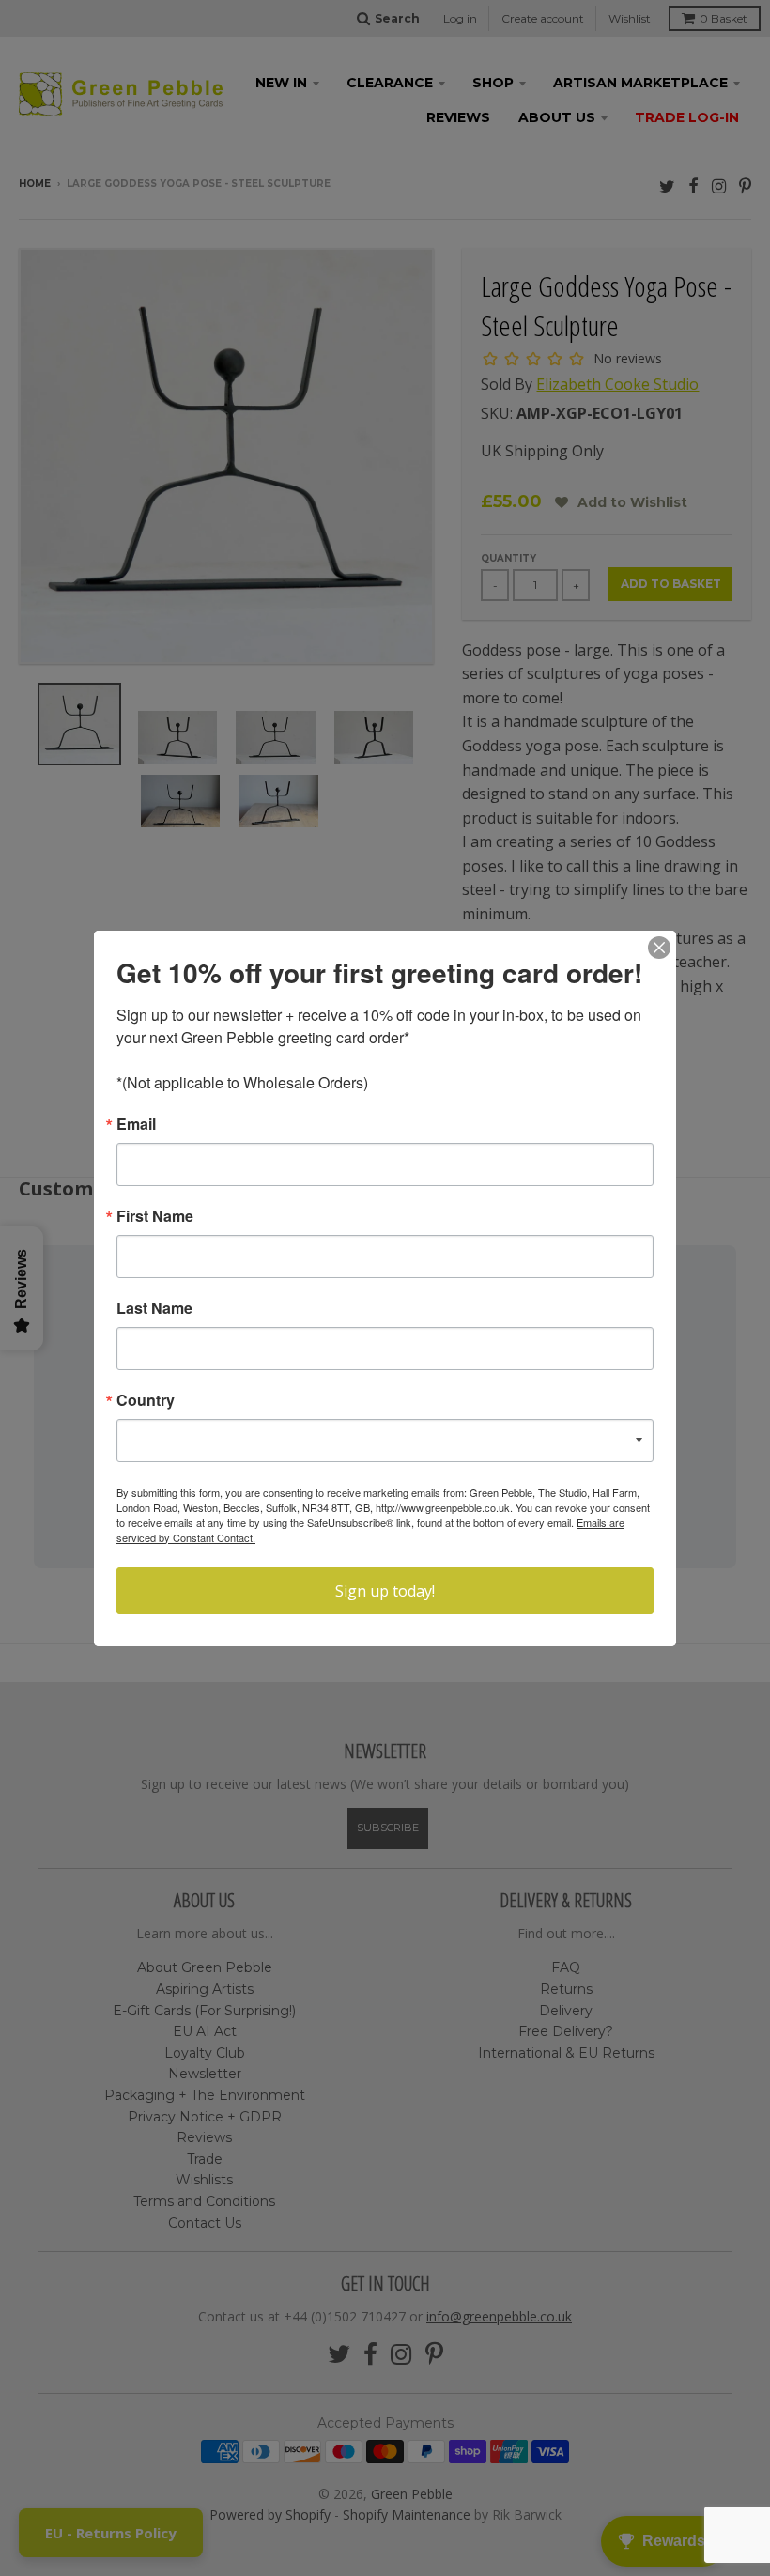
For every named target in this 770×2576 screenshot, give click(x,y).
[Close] (659, 948)
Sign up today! (385, 1591)
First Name (155, 1216)
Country (146, 1400)
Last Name (154, 1308)
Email (136, 1124)
